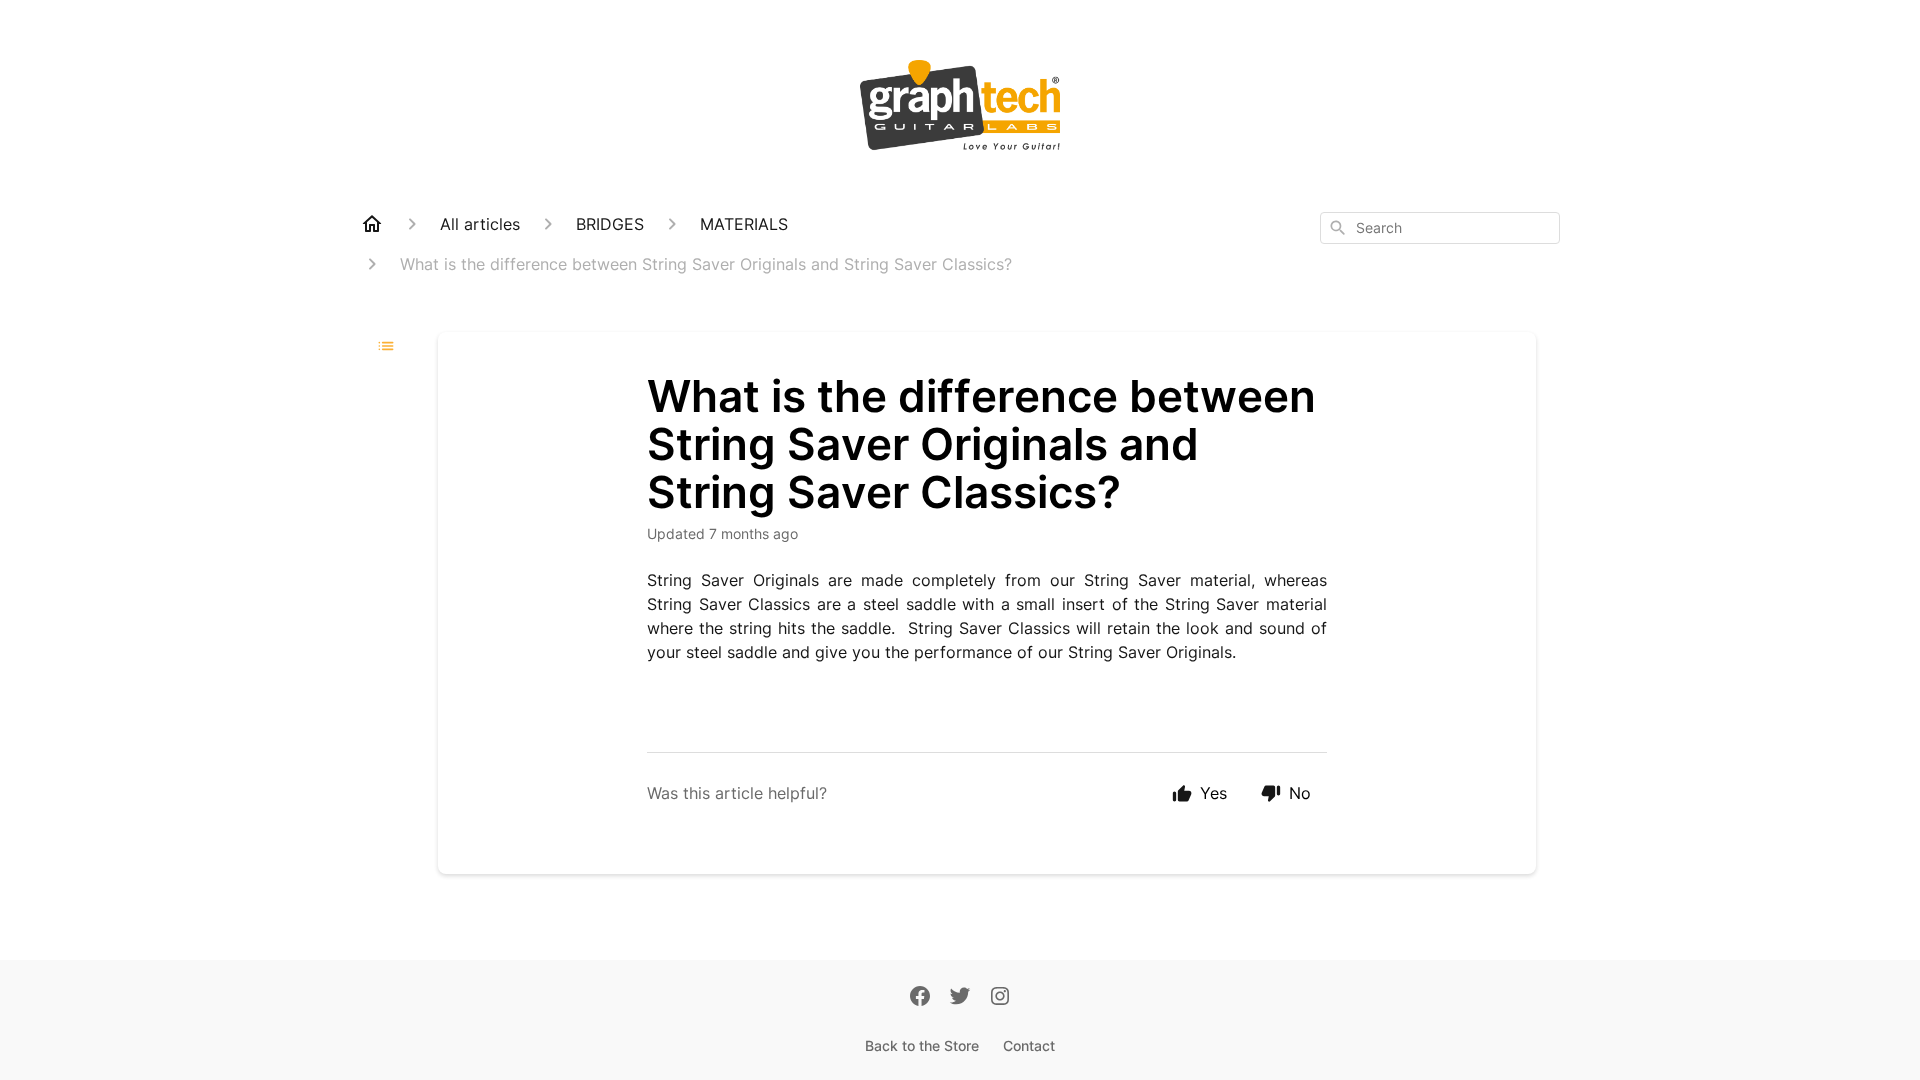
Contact (1029, 1045)
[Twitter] (960, 998)
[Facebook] (920, 998)
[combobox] (1440, 228)
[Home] (372, 224)
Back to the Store (922, 1045)
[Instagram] (1000, 998)
